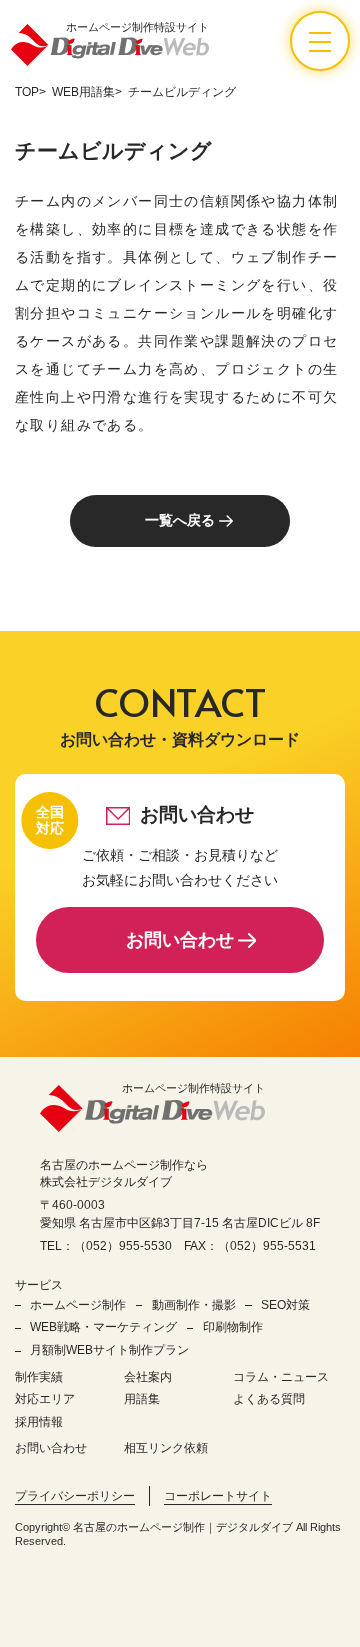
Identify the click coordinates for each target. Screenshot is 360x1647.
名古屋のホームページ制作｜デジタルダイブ (183, 1527)
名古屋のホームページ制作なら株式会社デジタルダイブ (124, 1173)
